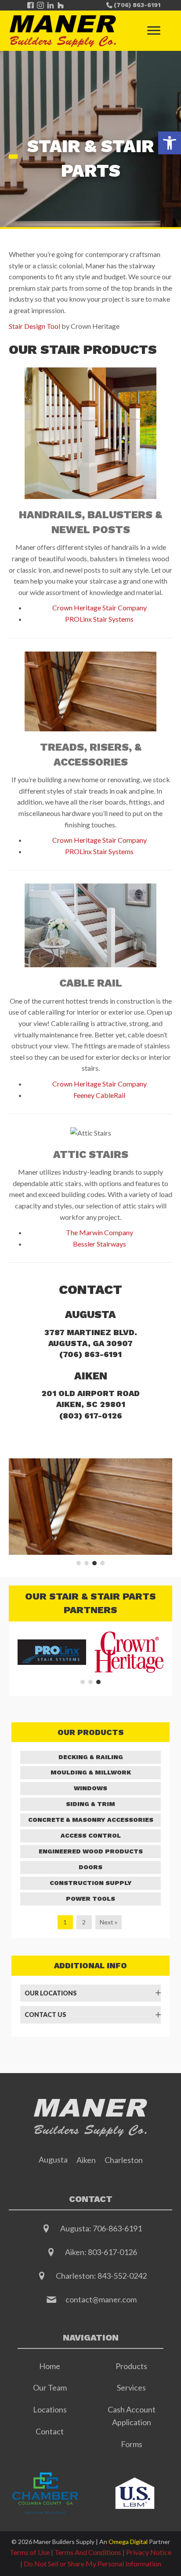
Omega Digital (128, 2542)
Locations (50, 2409)
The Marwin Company (100, 1232)
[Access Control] (90, 1836)
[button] (170, 143)
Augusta (53, 2159)
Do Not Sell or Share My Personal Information (92, 2564)
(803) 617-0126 (91, 1416)
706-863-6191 (117, 2228)
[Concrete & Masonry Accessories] (90, 1820)
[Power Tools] (90, 1899)
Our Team (50, 2387)
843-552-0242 (122, 2276)
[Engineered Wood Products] (90, 1852)
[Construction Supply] (90, 1883)
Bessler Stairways (100, 1244)
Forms (132, 2444)
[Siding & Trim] (90, 1804)
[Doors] (90, 1867)
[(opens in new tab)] (45, 2492)
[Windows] (90, 1789)
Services (131, 2387)
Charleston (124, 2160)
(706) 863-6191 (90, 1354)
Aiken (86, 2160)
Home (50, 2366)
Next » (109, 1922)
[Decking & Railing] (90, 1757)
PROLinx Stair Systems (99, 619)
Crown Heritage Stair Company (100, 607)
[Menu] (154, 31)
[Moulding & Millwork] (90, 1773)
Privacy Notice (149, 2552)
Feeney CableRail (99, 1095)
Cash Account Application (132, 2416)
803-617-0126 (112, 2252)
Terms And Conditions (88, 2552)
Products (131, 2366)
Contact (50, 2431)
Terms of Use (30, 2552)
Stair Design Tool (34, 326)
